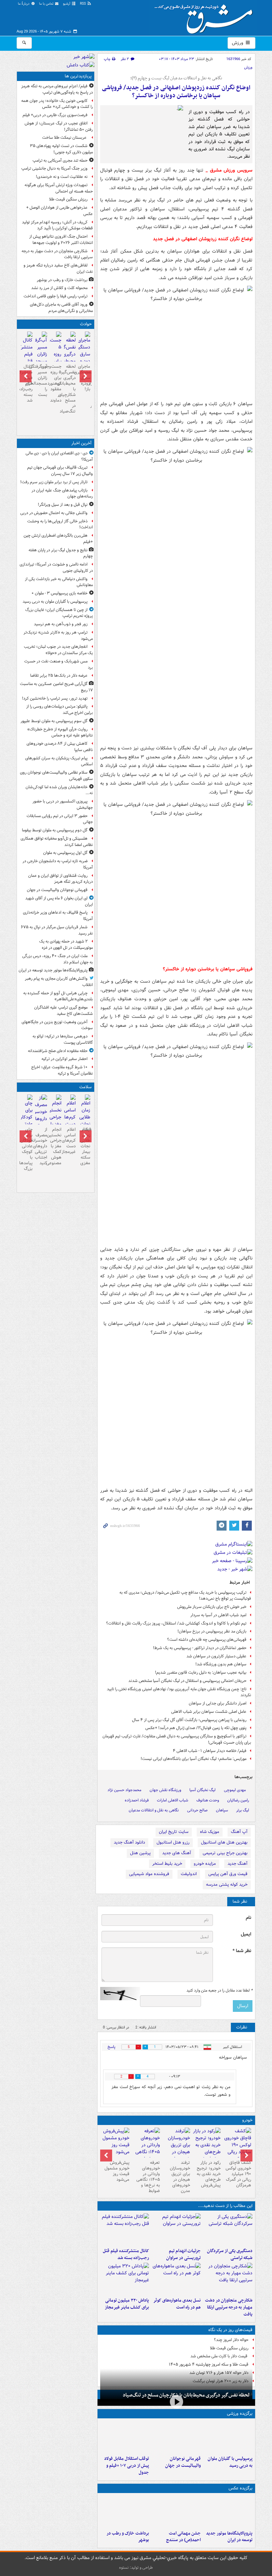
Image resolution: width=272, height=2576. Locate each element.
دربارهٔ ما (24, 4)
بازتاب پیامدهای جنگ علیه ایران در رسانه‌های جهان (62, 493)
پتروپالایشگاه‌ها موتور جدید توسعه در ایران (229, 2537)
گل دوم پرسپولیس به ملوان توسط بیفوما (55, 830)
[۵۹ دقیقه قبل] (228, 2437)
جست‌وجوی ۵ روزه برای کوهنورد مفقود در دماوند (56, 383)
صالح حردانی (197, 1810)
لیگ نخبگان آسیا (203, 1790)
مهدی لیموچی (235, 1790)
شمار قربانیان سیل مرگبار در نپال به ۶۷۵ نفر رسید (57, 930)
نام (248, 1918)
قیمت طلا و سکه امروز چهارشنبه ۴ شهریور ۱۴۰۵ (209, 2364)
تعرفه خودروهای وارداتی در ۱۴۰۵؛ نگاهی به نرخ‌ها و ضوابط (148, 2177)
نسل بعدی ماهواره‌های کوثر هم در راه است (177, 2304)
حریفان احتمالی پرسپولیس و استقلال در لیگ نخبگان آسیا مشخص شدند (187, 1681)
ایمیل (246, 1934)
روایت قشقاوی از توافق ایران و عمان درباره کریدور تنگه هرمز (61, 879)
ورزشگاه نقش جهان (165, 1790)
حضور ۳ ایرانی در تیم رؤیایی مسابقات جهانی (60, 819)
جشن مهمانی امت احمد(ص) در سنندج (183, 2537)
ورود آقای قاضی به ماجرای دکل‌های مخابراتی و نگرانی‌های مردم (61, 308)
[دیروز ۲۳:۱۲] (125, 2437)
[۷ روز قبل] (146, 2149)
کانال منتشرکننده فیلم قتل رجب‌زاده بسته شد (126, 2254)
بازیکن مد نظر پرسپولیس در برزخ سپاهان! (212, 1631)
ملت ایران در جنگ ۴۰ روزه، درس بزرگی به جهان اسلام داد (58, 959)
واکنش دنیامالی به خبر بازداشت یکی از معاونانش (59, 582)
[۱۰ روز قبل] (115, 2143)
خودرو (247, 2120)
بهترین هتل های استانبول (224, 1842)
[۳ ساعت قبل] (228, 2512)
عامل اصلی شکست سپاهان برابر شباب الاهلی (209, 1712)
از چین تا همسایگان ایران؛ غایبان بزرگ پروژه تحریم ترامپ (59, 613)
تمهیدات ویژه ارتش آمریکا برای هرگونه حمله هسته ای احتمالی (59, 188)
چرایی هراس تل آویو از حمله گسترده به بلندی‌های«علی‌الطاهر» (58, 996)
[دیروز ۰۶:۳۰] (56, 1122)
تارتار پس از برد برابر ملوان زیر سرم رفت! (54, 482)
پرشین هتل (140, 1853)
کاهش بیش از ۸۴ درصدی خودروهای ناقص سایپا (60, 747)
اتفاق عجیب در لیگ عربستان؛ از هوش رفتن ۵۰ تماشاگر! (59, 126)
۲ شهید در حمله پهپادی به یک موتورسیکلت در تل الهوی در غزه (66, 945)
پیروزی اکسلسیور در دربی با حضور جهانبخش (63, 804)
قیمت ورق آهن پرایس (228, 1874)
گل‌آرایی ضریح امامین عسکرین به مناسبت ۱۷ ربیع (56, 687)
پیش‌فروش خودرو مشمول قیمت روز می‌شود (117, 2171)
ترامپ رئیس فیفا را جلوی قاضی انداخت (56, 296)
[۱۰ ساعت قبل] (125, 2229)
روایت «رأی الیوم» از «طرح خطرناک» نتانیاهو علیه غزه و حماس (60, 732)
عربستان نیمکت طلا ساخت (65, 138)
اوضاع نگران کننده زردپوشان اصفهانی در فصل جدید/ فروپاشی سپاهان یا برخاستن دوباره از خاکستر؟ (176, 92)
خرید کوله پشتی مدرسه (227, 1885)
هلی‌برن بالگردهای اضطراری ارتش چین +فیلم (58, 539)
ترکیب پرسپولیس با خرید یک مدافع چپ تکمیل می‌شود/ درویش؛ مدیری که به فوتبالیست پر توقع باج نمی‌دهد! (185, 1596)
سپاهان (222, 1810)
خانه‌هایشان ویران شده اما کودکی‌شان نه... (59, 790)
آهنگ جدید (238, 1864)
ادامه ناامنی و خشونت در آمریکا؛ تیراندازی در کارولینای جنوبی (56, 568)
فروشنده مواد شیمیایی (149, 1874)
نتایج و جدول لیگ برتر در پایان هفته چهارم (61, 553)
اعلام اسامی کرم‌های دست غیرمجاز (70, 1141)
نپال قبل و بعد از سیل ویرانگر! (63, 505)
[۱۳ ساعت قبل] (125, 2512)
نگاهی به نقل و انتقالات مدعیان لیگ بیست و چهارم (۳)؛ (176, 78)
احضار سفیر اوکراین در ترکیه (65, 1059)
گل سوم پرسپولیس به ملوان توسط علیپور (54, 721)
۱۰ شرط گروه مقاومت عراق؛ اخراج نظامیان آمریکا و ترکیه (62, 1070)
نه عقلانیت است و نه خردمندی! (62, 177)
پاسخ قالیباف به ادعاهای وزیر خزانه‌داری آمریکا (58, 916)
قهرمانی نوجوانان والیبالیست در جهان (183, 2462)
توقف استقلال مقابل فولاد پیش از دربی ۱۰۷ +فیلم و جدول (127, 2466)
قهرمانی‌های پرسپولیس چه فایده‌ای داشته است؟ (207, 1640)
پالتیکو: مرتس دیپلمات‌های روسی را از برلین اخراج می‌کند (60, 710)
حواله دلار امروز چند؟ (231, 2340)
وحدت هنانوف (208, 1800)
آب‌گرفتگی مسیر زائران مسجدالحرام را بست (41, 380)
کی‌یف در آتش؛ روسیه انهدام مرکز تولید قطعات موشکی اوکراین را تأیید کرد (57, 225)
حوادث (86, 324)
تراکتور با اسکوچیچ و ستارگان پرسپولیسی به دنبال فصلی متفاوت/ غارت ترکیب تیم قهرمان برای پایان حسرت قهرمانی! (177, 1739)
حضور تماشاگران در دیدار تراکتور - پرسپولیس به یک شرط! (200, 1648)
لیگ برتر (243, 1810)
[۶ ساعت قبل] (176, 2229)
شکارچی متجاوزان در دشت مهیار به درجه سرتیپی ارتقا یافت (229, 2307)
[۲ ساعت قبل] (176, 2437)
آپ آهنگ (239, 1832)
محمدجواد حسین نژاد (124, 1790)
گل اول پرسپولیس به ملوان (65, 853)
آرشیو (67, 4)
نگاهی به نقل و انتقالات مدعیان (154, 1810)
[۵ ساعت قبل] (84, 352)
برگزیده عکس (240, 2488)
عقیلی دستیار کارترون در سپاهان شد (216, 1656)
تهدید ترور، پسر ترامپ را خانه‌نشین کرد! (55, 698)
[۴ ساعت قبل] (228, 2229)
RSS (83, 4)
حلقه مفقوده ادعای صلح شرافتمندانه (58, 1051)
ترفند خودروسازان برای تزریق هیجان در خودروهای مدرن (180, 2177)
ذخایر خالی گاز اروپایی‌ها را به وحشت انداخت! (60, 524)
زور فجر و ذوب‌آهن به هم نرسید (61, 624)
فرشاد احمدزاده (137, 1800)
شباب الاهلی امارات (172, 1800)
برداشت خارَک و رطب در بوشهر (128, 2537)
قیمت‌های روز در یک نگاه (230, 2330)
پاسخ (111, 2047)
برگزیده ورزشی (240, 2414)
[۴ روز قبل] (207, 2145)
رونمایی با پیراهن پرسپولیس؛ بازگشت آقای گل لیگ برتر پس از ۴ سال (189, 1720)
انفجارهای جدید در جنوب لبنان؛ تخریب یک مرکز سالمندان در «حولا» (58, 650)
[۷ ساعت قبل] (41, 355)
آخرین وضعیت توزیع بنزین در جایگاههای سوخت (57, 1025)
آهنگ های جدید (177, 1853)
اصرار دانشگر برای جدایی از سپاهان (218, 1703)
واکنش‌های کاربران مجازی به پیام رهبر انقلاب (59, 982)
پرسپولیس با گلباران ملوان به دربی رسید (230, 2462)
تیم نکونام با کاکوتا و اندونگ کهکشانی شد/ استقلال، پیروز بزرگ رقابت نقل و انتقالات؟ (176, 1623)
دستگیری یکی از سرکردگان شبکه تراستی (230, 2254)
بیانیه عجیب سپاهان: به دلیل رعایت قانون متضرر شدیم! (201, 1672)
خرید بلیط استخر (167, 1864)
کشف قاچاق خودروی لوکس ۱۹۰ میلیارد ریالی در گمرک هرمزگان (238, 2174)
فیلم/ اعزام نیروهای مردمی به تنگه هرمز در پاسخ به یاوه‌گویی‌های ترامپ (57, 89)
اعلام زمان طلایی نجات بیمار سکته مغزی (85, 1146)
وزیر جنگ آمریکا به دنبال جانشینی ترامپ (54, 168)
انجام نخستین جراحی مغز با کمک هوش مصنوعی (56, 1146)
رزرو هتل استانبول (173, 1842)
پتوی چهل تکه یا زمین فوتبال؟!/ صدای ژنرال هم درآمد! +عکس (196, 1728)
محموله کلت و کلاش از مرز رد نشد (59, 288)
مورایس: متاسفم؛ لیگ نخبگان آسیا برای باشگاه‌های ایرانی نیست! (194, 1759)
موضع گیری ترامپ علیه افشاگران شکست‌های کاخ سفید (64, 1011)
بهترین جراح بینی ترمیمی (225, 1853)
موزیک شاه (210, 1832)
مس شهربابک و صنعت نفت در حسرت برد (59, 664)
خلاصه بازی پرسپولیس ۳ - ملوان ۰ (60, 593)
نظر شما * (242, 1951)
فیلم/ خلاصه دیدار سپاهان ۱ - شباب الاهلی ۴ (210, 1751)
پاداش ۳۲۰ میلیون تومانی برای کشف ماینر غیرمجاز (127, 2304)
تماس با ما (47, 4)
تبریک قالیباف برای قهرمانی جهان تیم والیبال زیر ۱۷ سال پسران (60, 471)
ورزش (238, 43)
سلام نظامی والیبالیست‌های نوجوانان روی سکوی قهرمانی (56, 776)
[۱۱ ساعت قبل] (237, 2149)
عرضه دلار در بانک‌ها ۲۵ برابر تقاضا (59, 676)
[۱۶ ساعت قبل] (84, 1122)
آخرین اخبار (81, 443)
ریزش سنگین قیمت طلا (229, 2348)
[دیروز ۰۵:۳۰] (41, 1119)
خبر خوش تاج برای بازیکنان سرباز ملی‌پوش (212, 1607)
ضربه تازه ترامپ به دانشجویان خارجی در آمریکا (58, 864)
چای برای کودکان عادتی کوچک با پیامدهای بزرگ (27, 1149)
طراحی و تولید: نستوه (136, 2568)
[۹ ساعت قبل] (176, 2512)
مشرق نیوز (206, 17)
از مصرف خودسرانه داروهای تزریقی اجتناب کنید (41, 1146)
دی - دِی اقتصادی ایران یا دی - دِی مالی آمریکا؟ (59, 456)
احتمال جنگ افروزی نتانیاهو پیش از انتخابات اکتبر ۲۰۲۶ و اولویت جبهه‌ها (61, 240)
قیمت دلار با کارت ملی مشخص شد (219, 2356)
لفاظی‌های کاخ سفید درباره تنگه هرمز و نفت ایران (58, 268)
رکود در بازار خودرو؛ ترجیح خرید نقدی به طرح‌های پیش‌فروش (209, 2174)
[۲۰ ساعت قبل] (70, 1115)
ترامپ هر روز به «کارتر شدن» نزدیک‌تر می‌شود (58, 636)
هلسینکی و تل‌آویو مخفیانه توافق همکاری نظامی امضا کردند (57, 842)
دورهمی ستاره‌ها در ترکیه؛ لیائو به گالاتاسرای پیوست (63, 1039)
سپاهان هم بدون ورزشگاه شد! (221, 1664)
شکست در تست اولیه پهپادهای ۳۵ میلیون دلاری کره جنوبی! (61, 149)
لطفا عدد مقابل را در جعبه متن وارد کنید (219, 1991)
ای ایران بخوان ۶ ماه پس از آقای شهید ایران (59, 901)
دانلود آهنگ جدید (129, 1842)
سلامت (85, 1087)
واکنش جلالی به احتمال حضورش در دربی (54, 513)
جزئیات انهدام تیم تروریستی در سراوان (183, 2254)
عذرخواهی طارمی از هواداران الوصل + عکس (60, 211)
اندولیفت (189, 1874)
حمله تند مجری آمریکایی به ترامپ (60, 160)
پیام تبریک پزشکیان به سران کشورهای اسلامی (59, 761)
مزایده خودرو (205, 1864)
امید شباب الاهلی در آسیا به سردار (218, 1615)
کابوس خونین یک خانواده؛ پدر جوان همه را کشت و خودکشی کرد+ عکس (57, 104)
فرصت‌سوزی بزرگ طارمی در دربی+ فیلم (55, 115)
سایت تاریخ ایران (174, 1832)
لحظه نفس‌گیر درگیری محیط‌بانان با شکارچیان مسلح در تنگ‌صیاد (186, 2395)
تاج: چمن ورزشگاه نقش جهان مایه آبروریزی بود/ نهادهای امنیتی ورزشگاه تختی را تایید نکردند (179, 1692)
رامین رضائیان (238, 1800)
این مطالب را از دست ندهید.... (225, 2206)
